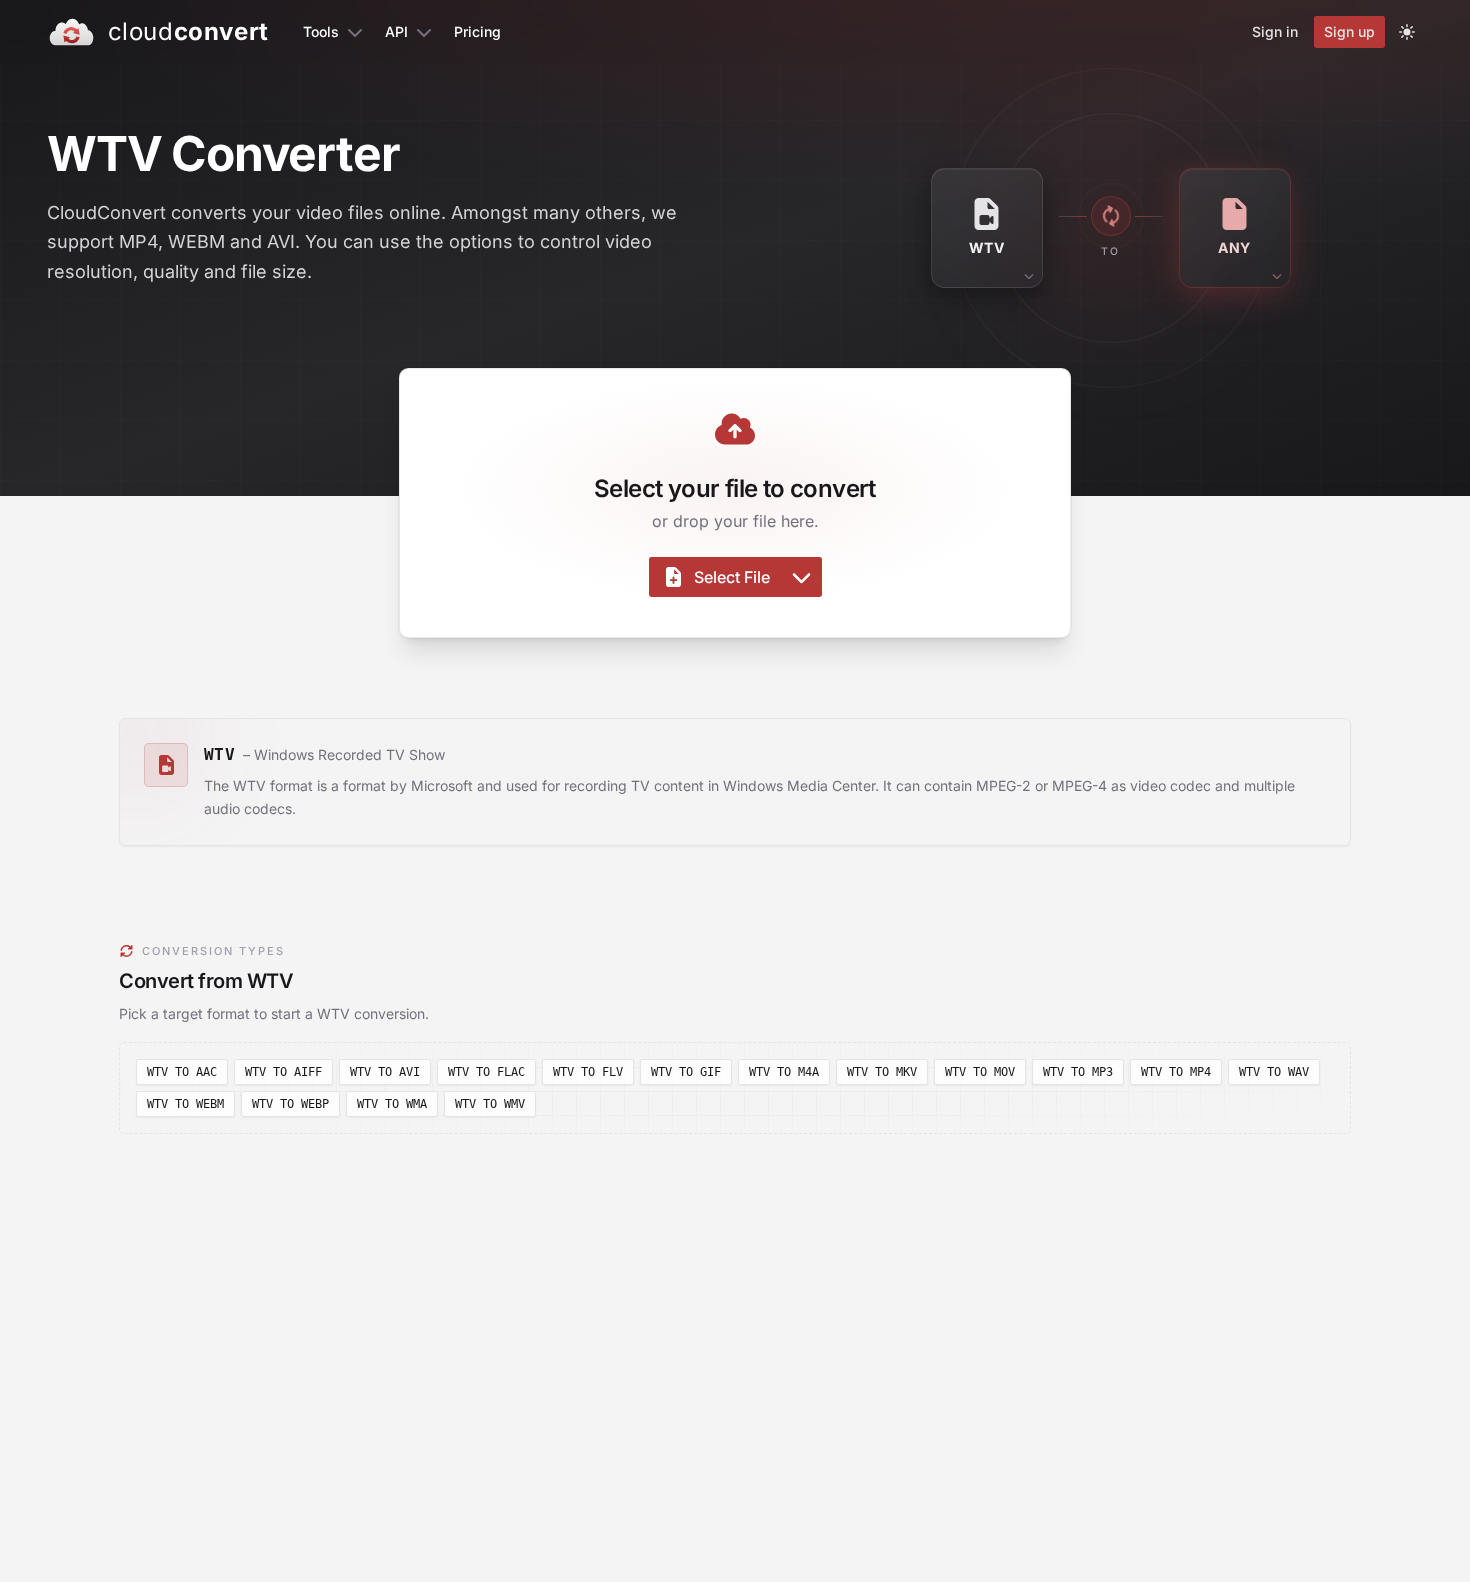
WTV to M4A (784, 1072)
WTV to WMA (392, 1104)
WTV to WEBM (185, 1104)
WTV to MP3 (1078, 1072)
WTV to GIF (686, 1072)
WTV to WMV (490, 1104)
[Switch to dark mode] (1407, 32)
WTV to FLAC (486, 1072)
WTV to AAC (182, 1072)
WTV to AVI (385, 1072)
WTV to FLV (588, 1072)
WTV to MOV (980, 1072)
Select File (732, 577)
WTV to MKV (882, 1072)
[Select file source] (801, 577)
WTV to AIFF (283, 1072)
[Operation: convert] (1111, 216)
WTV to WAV (1274, 1072)
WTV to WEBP (290, 1104)
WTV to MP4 (1176, 1072)
